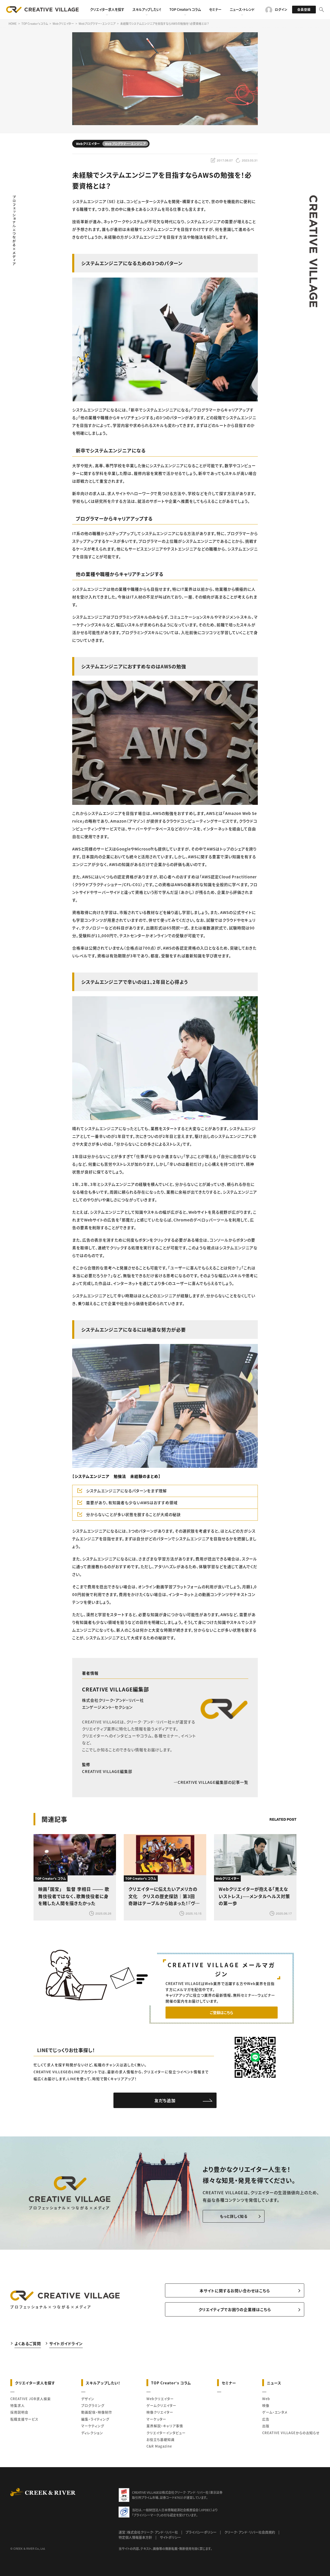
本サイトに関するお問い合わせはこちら (235, 2291)
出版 (266, 2426)
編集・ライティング (95, 2419)
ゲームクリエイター (161, 2405)
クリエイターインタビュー (166, 2433)
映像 (266, 2405)
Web (266, 2399)
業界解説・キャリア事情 (165, 2426)
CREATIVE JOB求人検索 (31, 2399)
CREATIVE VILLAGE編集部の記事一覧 (213, 1782)
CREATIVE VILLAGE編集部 (115, 1689)
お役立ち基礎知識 (160, 2439)
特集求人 (18, 2405)
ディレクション (92, 2433)
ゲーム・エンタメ (275, 2412)
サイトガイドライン (66, 2343)
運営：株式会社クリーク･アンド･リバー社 (148, 2532)
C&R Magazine (159, 2446)
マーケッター (156, 2419)
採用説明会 (19, 2412)
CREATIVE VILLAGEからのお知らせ (291, 2433)
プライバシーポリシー (201, 2532)
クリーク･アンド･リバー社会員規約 (250, 2532)
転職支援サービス (24, 2419)
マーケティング (93, 2426)
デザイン (88, 2399)
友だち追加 (165, 2100)
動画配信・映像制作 (97, 2412)
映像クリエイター (160, 2412)
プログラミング (93, 2405)
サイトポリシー (170, 2537)
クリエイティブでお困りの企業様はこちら (235, 2309)
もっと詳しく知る (234, 2216)
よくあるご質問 (28, 2343)
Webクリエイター (160, 2399)
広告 (266, 2419)
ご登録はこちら (221, 2012)
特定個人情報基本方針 (135, 2537)
